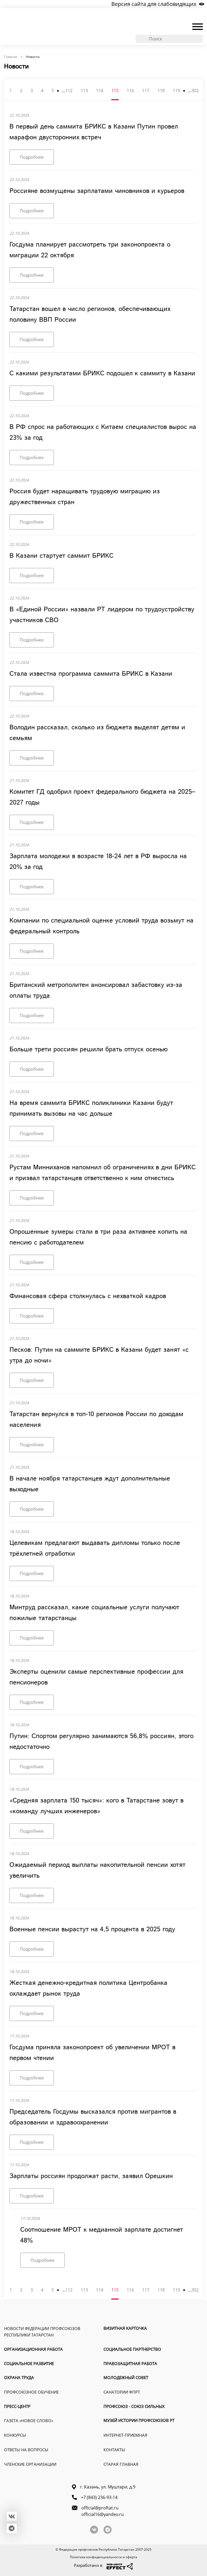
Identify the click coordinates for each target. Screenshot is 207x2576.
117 (146, 91)
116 (130, 91)
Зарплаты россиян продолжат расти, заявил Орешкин (91, 2176)
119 (176, 91)
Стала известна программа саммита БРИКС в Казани (91, 674)
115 (115, 91)
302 (195, 91)
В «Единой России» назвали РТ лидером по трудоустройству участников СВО (102, 615)
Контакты (114, 2450)
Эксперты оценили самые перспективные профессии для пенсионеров (96, 1677)
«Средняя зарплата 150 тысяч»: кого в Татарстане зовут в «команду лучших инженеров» (96, 1806)
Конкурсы (15, 2435)
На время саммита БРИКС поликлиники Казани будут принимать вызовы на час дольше (91, 1108)
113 (84, 91)
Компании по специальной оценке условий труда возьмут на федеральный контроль (101, 926)
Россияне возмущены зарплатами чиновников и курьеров (97, 191)
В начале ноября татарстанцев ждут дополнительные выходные (90, 1484)
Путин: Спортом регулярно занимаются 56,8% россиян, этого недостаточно (101, 1742)
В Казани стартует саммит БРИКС (61, 556)
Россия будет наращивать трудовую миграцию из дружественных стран (85, 497)
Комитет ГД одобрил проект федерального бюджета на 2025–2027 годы (102, 797)
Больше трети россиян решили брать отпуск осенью (89, 1049)
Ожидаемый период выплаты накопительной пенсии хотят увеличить (97, 1870)
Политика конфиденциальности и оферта (103, 2557)
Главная (11, 57)
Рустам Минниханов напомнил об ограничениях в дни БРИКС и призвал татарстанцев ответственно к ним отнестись (103, 1173)
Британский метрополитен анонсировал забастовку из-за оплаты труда (96, 990)
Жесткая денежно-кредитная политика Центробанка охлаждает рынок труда (88, 1988)
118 (161, 91)
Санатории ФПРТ (122, 2392)
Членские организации (30, 2464)
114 (100, 91)
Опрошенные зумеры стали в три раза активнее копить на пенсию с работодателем (98, 1237)
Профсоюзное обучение (31, 2392)
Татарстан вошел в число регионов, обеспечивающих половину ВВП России (90, 314)
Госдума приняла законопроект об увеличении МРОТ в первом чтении (92, 2053)
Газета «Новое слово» (29, 2421)
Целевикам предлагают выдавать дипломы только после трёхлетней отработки (95, 1548)
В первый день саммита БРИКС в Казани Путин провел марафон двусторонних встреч (94, 132)
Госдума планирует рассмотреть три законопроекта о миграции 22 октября (90, 250)
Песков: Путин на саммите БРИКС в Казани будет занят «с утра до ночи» (99, 1355)
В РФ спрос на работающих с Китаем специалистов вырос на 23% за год (103, 432)
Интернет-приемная (125, 2435)
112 (69, 91)
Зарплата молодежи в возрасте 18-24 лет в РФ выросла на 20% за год (98, 862)
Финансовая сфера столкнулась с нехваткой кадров (88, 1296)
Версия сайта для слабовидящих (154, 4)
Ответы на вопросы (26, 2450)
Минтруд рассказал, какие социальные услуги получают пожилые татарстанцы (94, 1613)
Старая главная (121, 2464)
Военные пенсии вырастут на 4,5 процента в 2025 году (92, 1929)
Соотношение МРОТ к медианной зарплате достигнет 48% (102, 2235)
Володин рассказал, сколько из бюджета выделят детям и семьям (97, 733)
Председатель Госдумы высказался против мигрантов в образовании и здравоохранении (93, 2117)
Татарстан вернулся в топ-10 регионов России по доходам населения (96, 1420)
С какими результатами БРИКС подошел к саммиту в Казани (102, 373)
